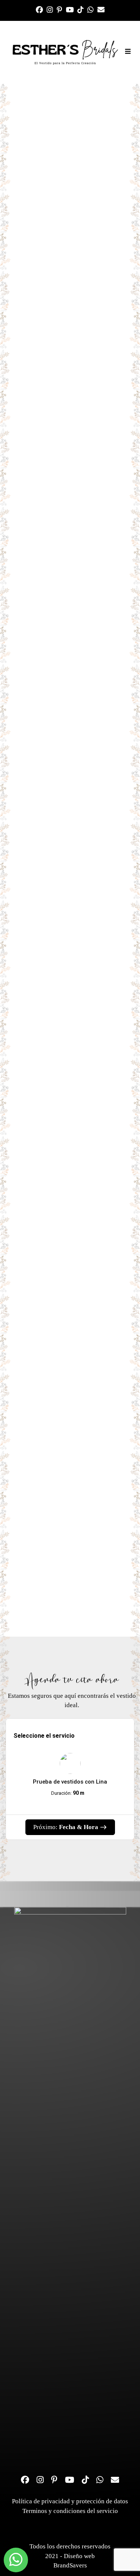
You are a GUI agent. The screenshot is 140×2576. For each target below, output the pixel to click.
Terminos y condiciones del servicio (70, 2511)
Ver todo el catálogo (70, 1145)
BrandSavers (70, 2565)
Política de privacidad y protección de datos (70, 2501)
